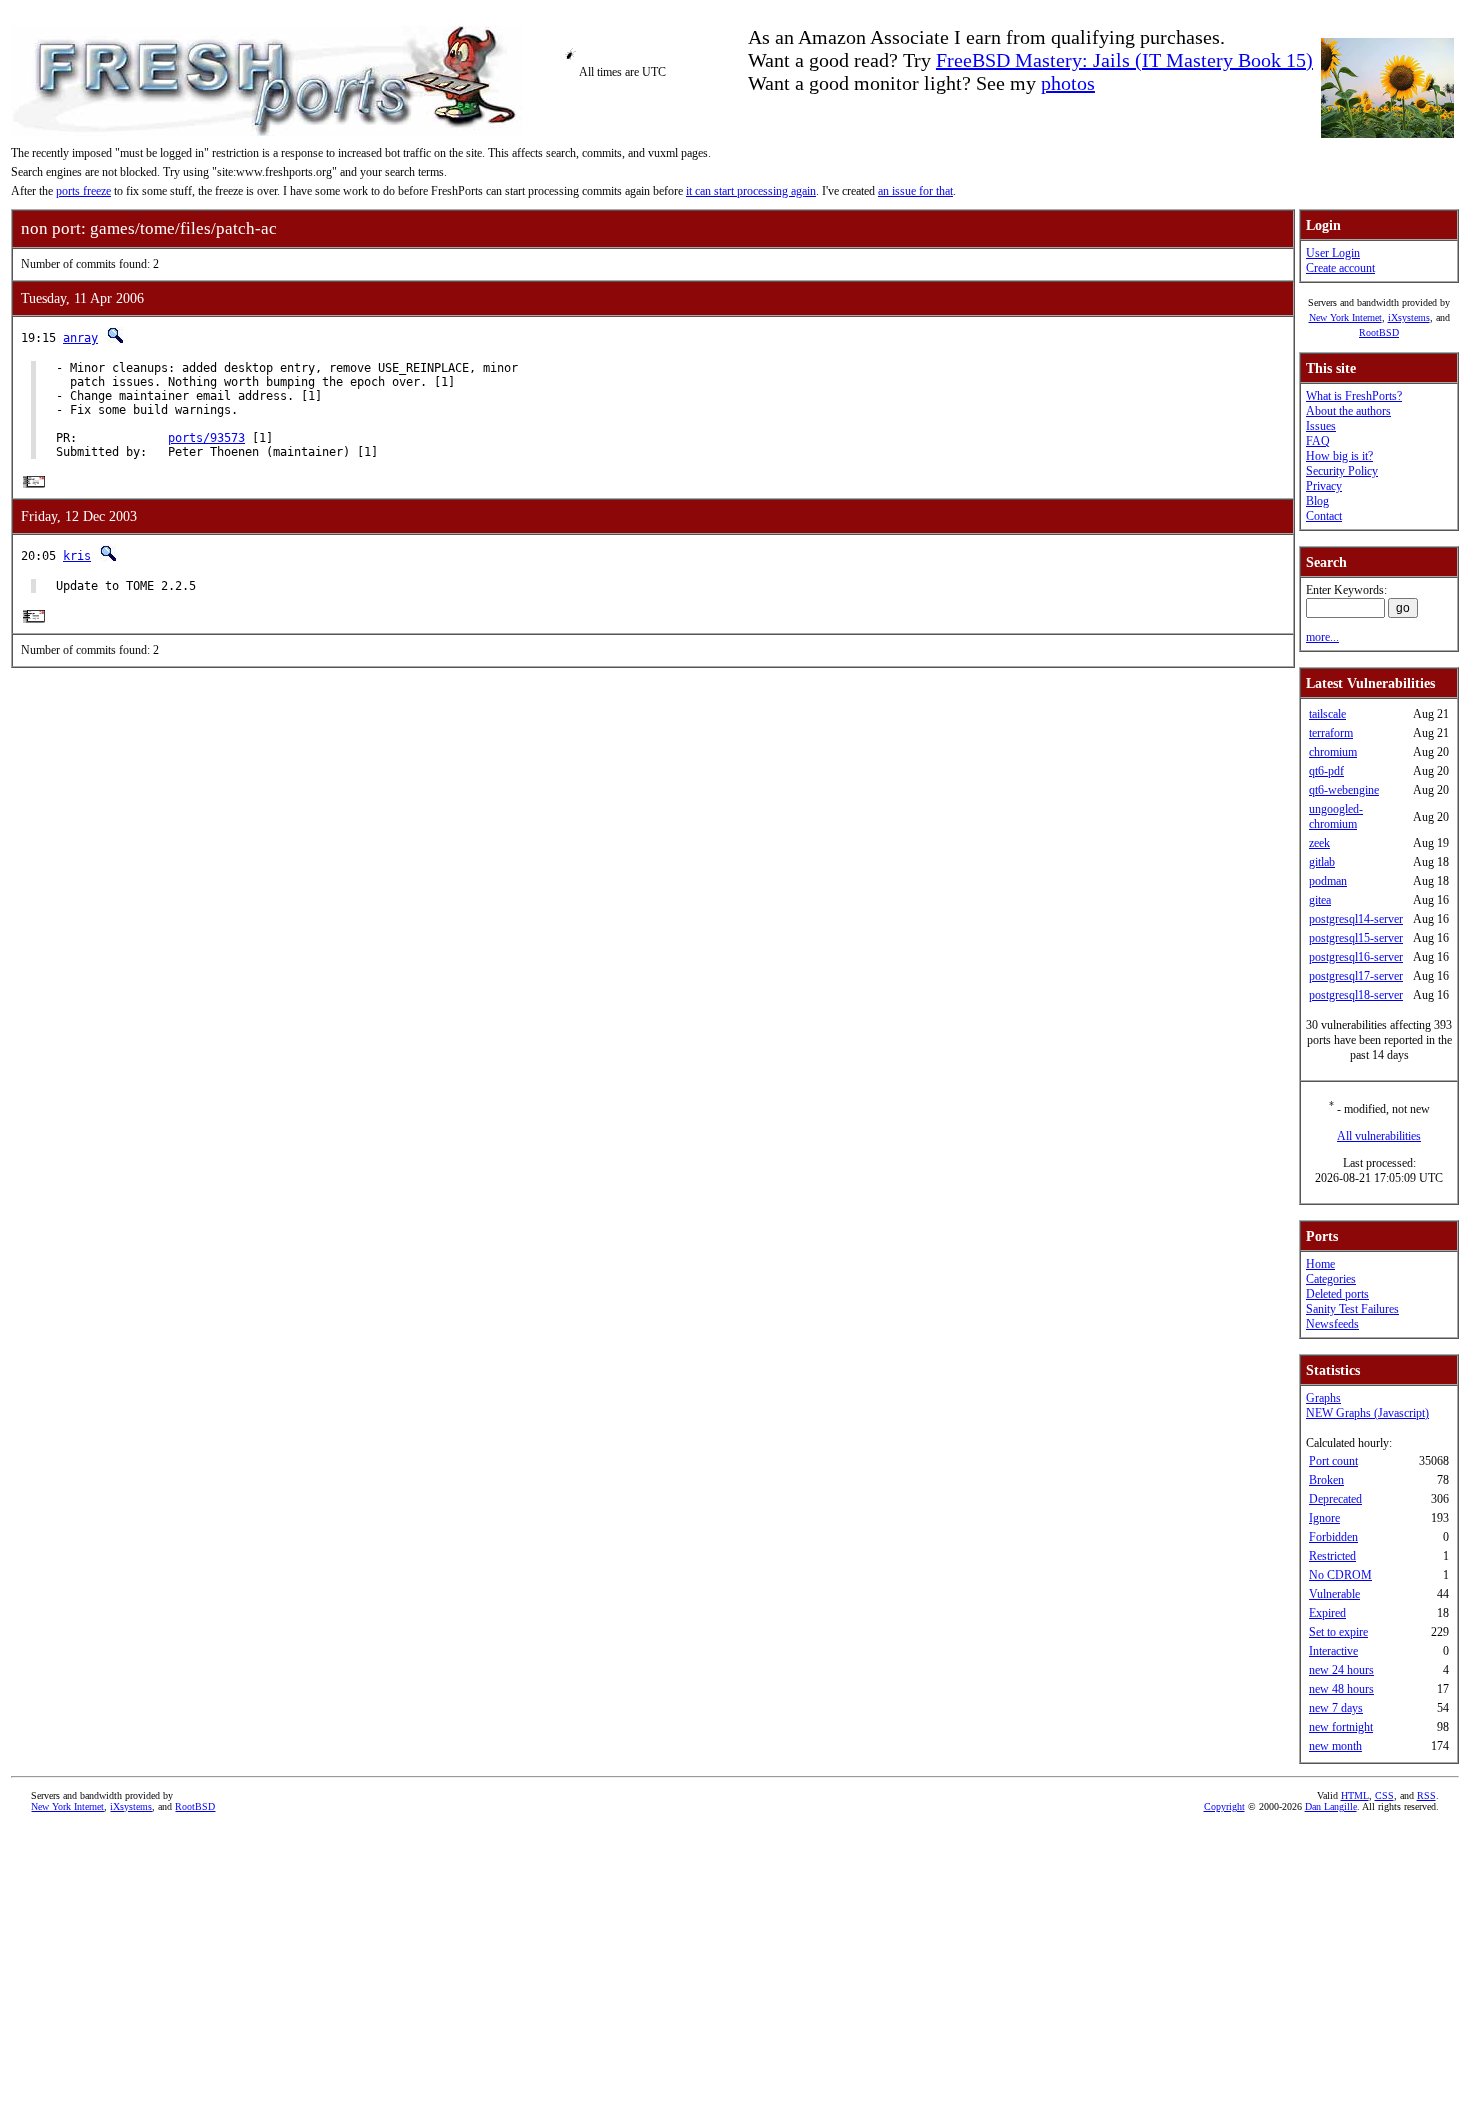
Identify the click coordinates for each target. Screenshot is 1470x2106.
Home (1320, 1264)
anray (80, 338)
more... (1322, 637)
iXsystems (1409, 317)
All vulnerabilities (1379, 1136)
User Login (1333, 253)
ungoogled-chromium (1336, 816)
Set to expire (1338, 1632)
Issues (1321, 426)
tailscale (1327, 714)
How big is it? (1339, 456)
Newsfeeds (1332, 1324)
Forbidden (1333, 1537)
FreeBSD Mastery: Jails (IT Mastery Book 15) (1124, 60)
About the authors (1348, 411)
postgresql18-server (1356, 995)
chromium (1333, 752)
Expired (1327, 1613)
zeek (1319, 843)
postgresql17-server (1356, 976)
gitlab (1322, 862)
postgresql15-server (1356, 938)
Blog (1317, 501)
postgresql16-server (1356, 957)
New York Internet (1345, 317)
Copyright (1224, 1806)
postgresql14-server (1356, 919)
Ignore (1324, 1518)
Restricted (1332, 1556)
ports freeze (83, 191)
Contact (1324, 516)
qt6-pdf (1326, 771)
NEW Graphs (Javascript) (1367, 1413)
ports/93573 (206, 438)
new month (1335, 1746)
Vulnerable (1334, 1594)
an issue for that (915, 191)
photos (1068, 83)
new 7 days (1336, 1708)
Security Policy (1342, 471)
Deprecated (1335, 1499)
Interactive (1333, 1651)
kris (77, 556)
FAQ (1318, 441)
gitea (1320, 900)
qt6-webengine (1344, 790)
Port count (1333, 1461)
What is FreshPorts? (1354, 396)
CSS (1384, 1795)
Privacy (1324, 486)
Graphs (1323, 1398)
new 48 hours (1341, 1689)
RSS (1426, 1795)
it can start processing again (751, 191)
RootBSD (1379, 332)
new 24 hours (1341, 1670)
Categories (1331, 1279)
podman (1328, 881)
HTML (1355, 1795)
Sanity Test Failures (1352, 1309)
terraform (1331, 733)
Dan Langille (1331, 1806)
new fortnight (1341, 1727)
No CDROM (1340, 1575)
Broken (1326, 1480)
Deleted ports (1337, 1294)
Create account (1340, 268)
